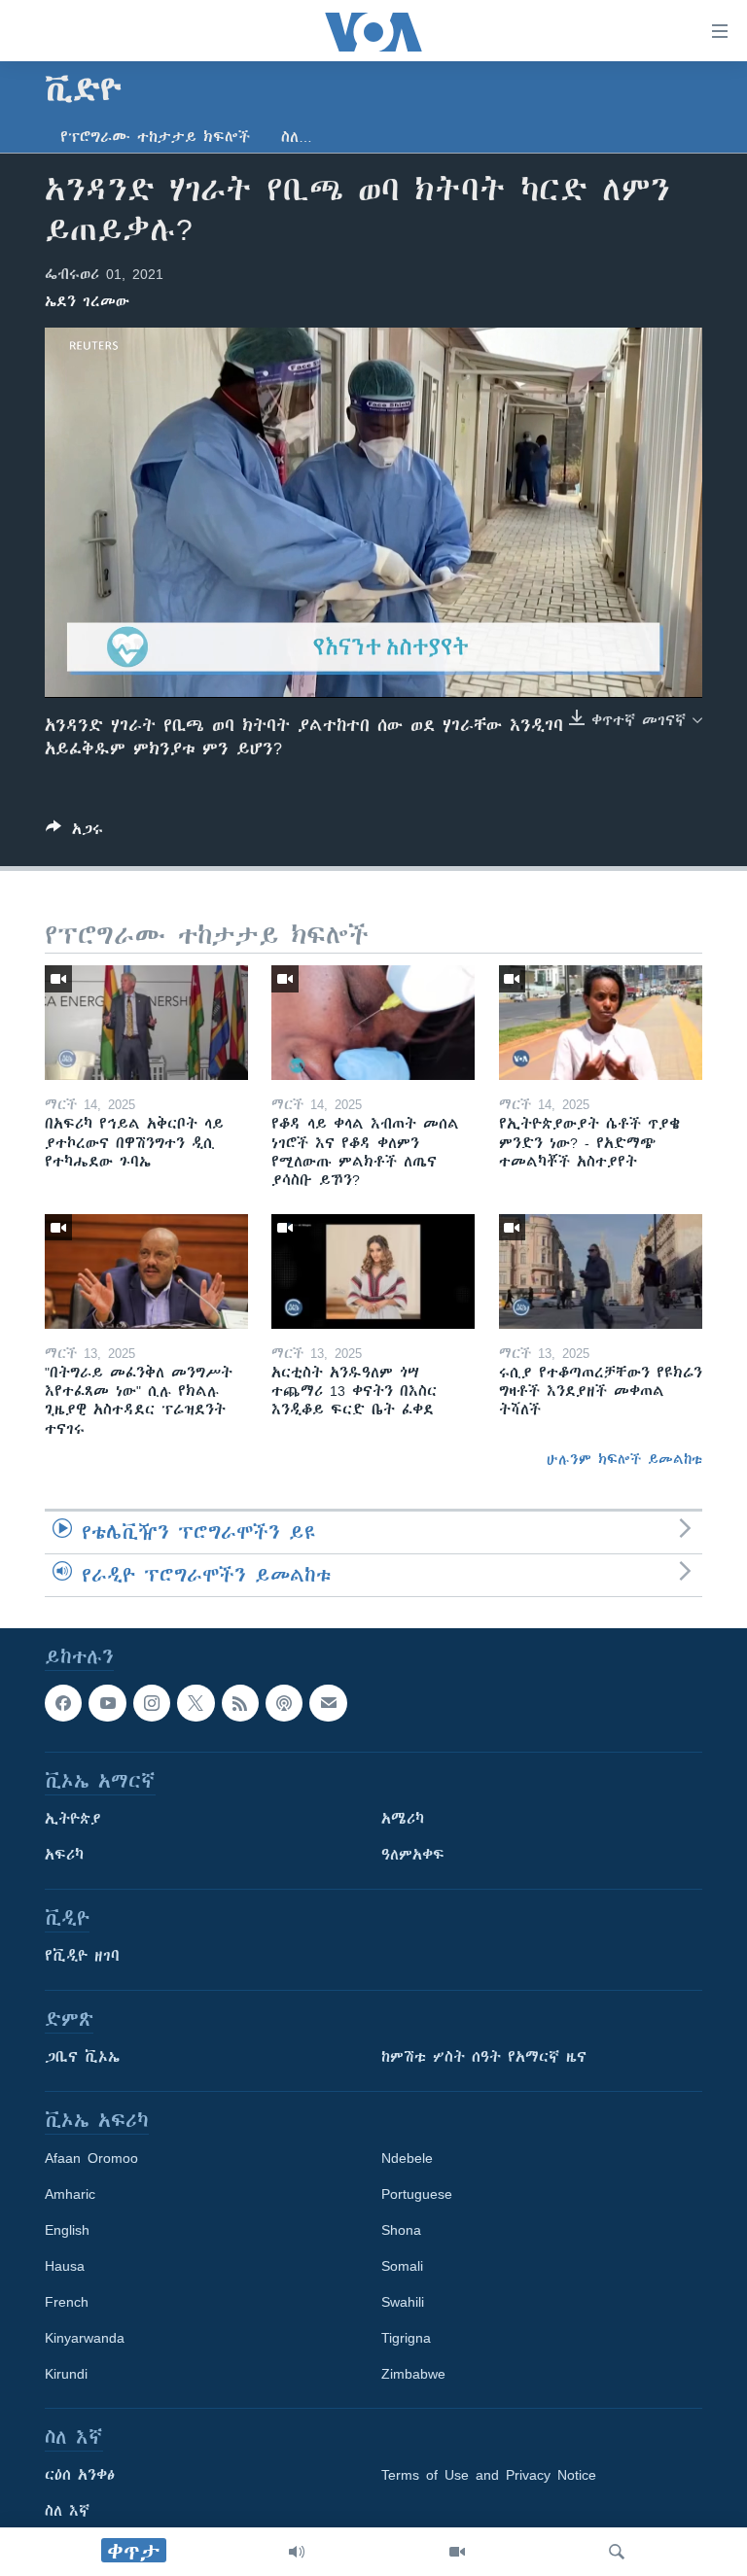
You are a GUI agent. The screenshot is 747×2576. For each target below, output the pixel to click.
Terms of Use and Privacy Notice (489, 2475)
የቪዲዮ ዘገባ (82, 1956)
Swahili (403, 2302)
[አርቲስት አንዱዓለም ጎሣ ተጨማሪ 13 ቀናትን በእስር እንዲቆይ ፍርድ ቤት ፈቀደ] (373, 1271)
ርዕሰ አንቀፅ (80, 2475)
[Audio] (297, 2552)
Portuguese (417, 2194)
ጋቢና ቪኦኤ (82, 2057)
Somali (402, 2266)
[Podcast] (284, 1703)
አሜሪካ (403, 1819)
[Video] (457, 2552)
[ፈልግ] (617, 2552)
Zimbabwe (413, 2374)
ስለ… (297, 137)
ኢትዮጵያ (73, 1819)
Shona (401, 2230)
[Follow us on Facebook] (63, 1703)
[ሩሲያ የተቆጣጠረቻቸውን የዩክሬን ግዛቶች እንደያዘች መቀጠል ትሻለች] (601, 1271)
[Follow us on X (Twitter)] (196, 1703)
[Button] (74, 833)
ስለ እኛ (67, 2511)
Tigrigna (406, 2338)
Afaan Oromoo (91, 2158)
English (67, 2230)
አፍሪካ (64, 1855)
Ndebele (407, 2158)
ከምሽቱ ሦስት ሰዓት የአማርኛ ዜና (484, 2057)
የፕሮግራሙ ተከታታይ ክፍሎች (155, 137)
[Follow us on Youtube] (107, 1703)
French (67, 2302)
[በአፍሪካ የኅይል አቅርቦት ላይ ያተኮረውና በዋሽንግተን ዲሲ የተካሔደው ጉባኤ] (146, 1023)
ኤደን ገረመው (87, 301)
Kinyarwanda (85, 2338)
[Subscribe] (328, 1703)
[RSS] (240, 1703)
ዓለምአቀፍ (413, 1855)
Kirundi (66, 2374)
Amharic (70, 2194)
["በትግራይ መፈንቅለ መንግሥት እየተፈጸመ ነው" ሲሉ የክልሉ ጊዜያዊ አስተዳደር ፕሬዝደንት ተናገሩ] (146, 1271)
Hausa (65, 2266)
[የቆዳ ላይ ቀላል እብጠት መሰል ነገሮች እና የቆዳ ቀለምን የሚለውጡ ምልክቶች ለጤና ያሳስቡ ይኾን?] (373, 1023)
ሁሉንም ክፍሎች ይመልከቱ (624, 1459)
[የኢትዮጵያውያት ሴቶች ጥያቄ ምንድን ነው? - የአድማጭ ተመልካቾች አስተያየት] (601, 1023)
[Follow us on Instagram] (152, 1703)
